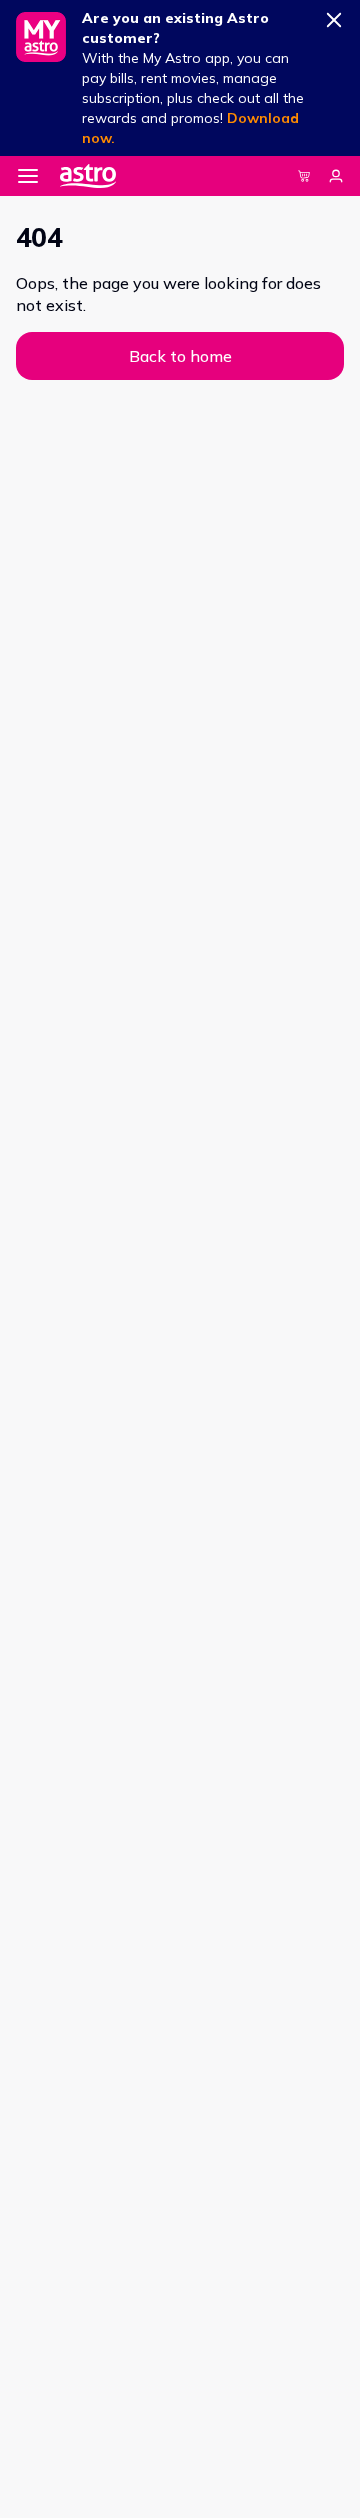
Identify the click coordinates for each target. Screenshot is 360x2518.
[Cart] (304, 176)
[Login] (336, 176)
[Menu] (28, 176)
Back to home (180, 356)
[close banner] (334, 16)
